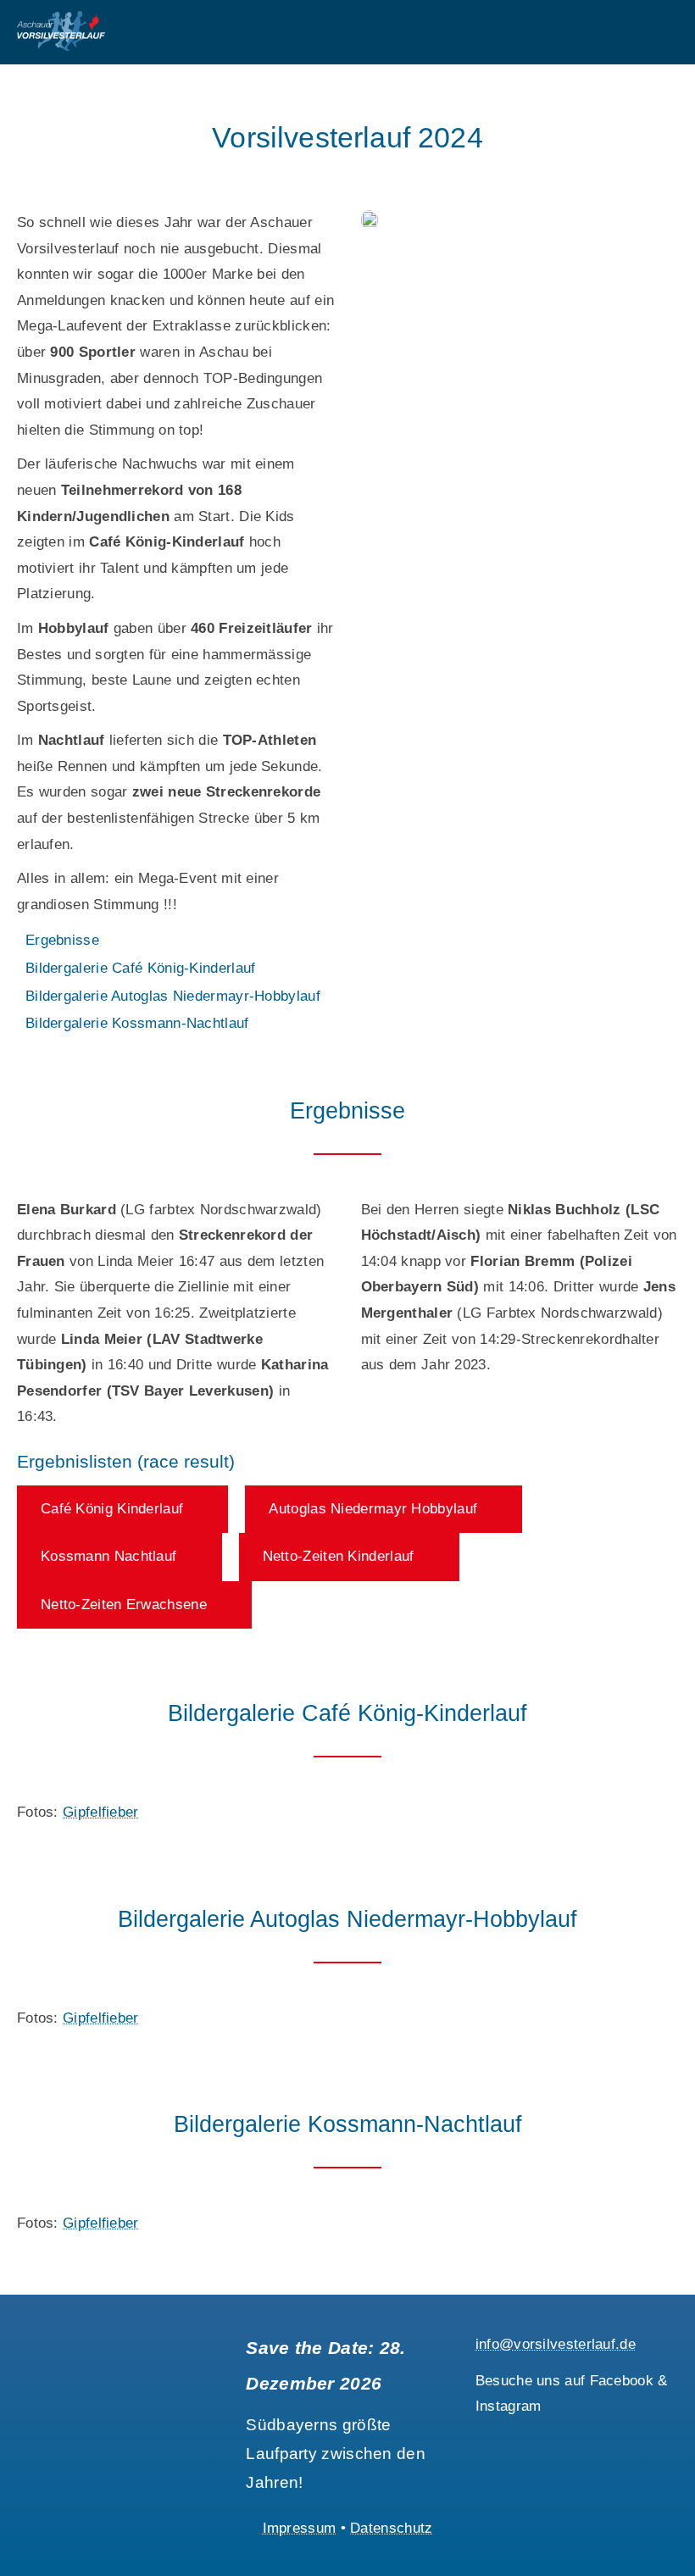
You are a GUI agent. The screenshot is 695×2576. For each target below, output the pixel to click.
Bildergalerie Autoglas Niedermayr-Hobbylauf (173, 996)
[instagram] (513, 2437)
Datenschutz (391, 2528)
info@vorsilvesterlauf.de (556, 2344)
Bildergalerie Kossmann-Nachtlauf (137, 1023)
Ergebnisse (62, 940)
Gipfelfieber (101, 1812)
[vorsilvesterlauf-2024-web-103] (370, 217)
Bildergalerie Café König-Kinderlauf (141, 968)
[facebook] (482, 2437)
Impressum (300, 2528)
